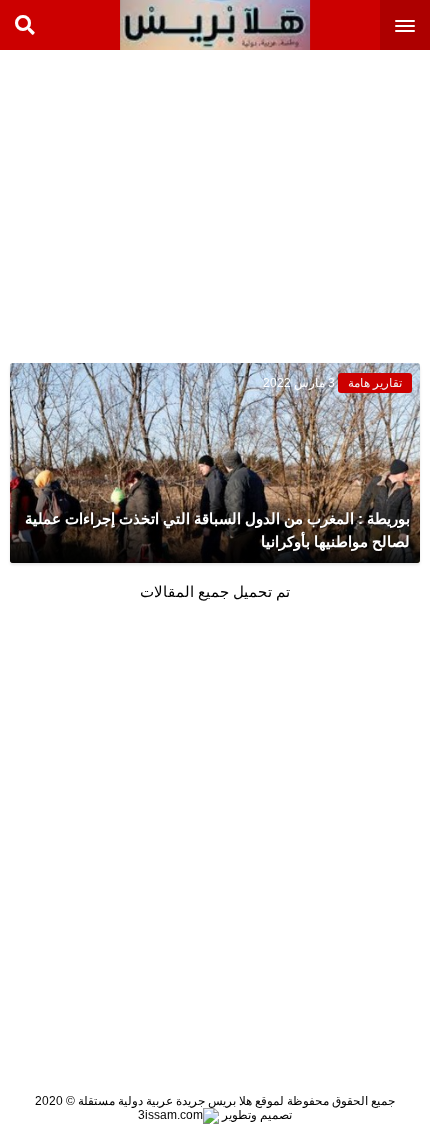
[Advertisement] (280, 200)
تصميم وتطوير (255, 1115)
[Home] (215, 25)
